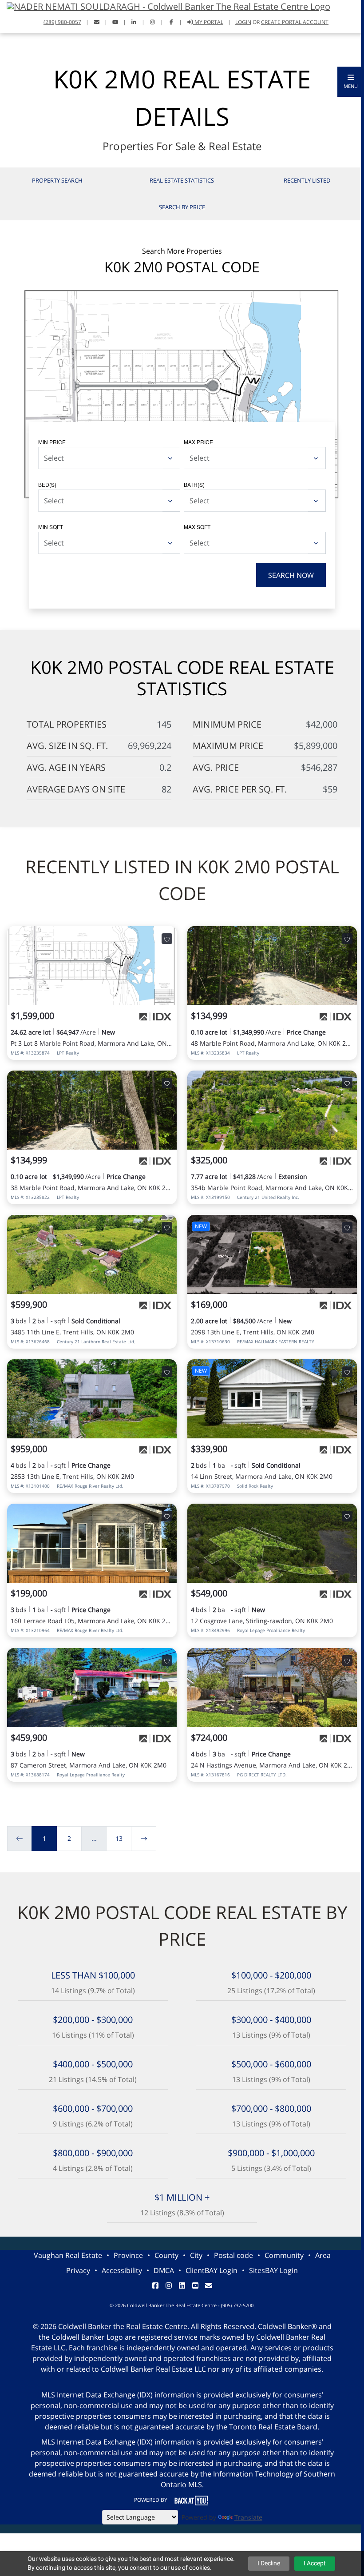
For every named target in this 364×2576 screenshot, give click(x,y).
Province (128, 2255)
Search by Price (182, 207)
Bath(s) (194, 484)
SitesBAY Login (273, 2270)
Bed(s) (47, 484)
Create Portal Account (295, 22)
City (196, 2255)
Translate (248, 2517)
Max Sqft (197, 527)
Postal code (233, 2255)
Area (323, 2255)
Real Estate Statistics (182, 180)
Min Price (52, 442)
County (166, 2255)
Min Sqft (51, 527)
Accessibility (122, 2270)
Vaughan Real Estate (68, 2255)
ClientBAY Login (212, 2270)
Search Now (291, 575)
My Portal (208, 22)
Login (243, 22)
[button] (351, 82)
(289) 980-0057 (62, 22)
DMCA (164, 2270)
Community (284, 2255)
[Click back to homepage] (165, 6)
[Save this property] (167, 939)
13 (119, 1838)
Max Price (198, 442)
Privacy (78, 2270)
